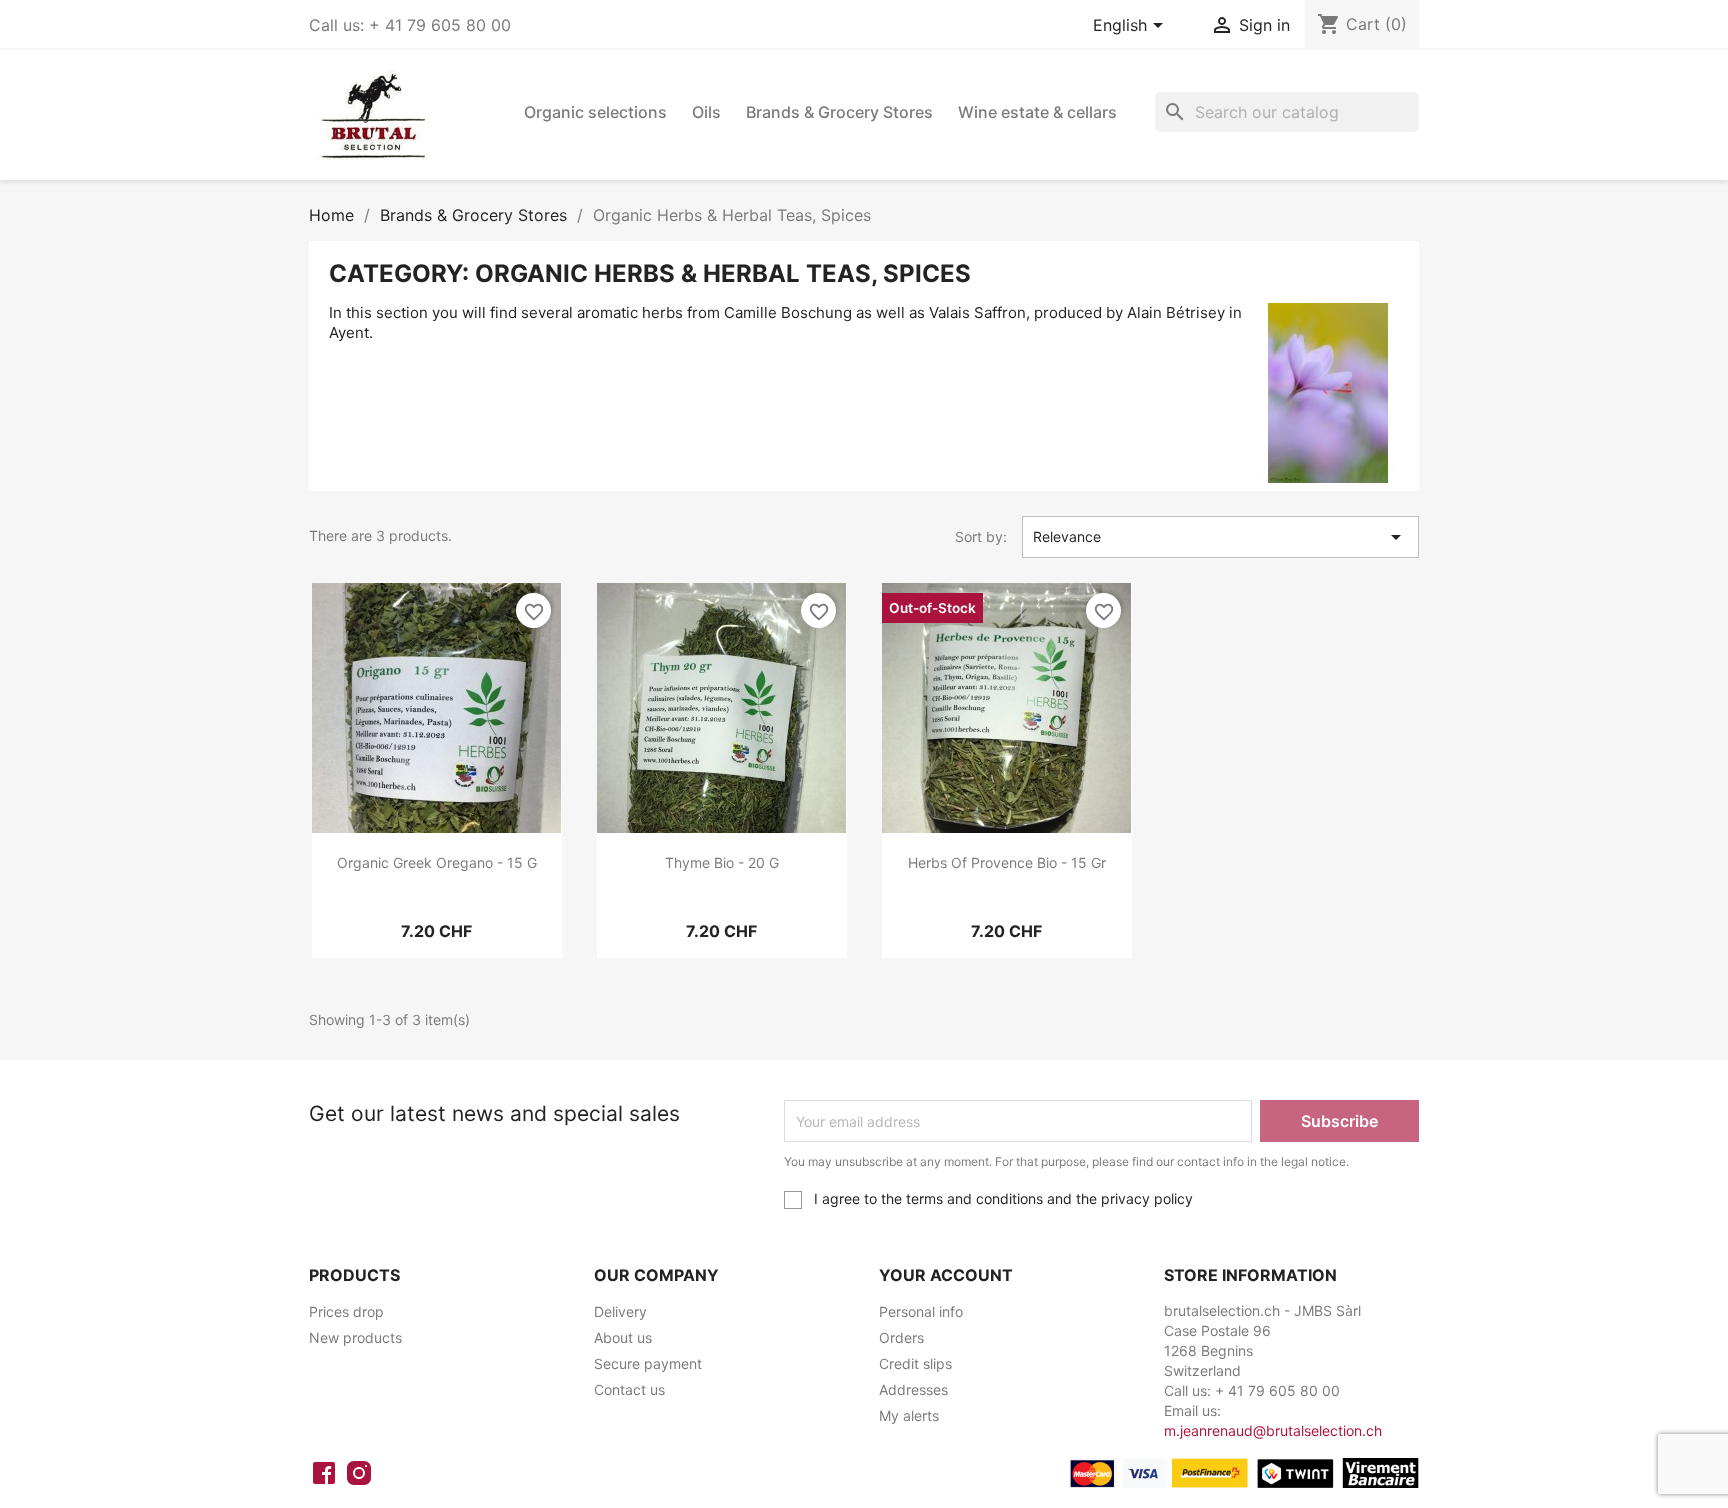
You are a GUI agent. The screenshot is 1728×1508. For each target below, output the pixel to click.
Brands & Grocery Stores (839, 112)
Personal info (921, 1311)
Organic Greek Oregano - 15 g (437, 862)
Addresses (913, 1389)
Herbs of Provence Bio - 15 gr (1007, 862)
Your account (946, 1275)
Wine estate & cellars (1037, 112)
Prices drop (346, 1311)
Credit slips (915, 1363)
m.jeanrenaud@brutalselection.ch (1273, 1430)
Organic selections (595, 112)
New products (355, 1337)
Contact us (629, 1389)
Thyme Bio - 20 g (722, 862)
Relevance (1221, 537)
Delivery (620, 1311)
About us (623, 1337)
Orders (901, 1337)
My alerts (909, 1415)
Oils (706, 112)
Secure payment (648, 1363)
